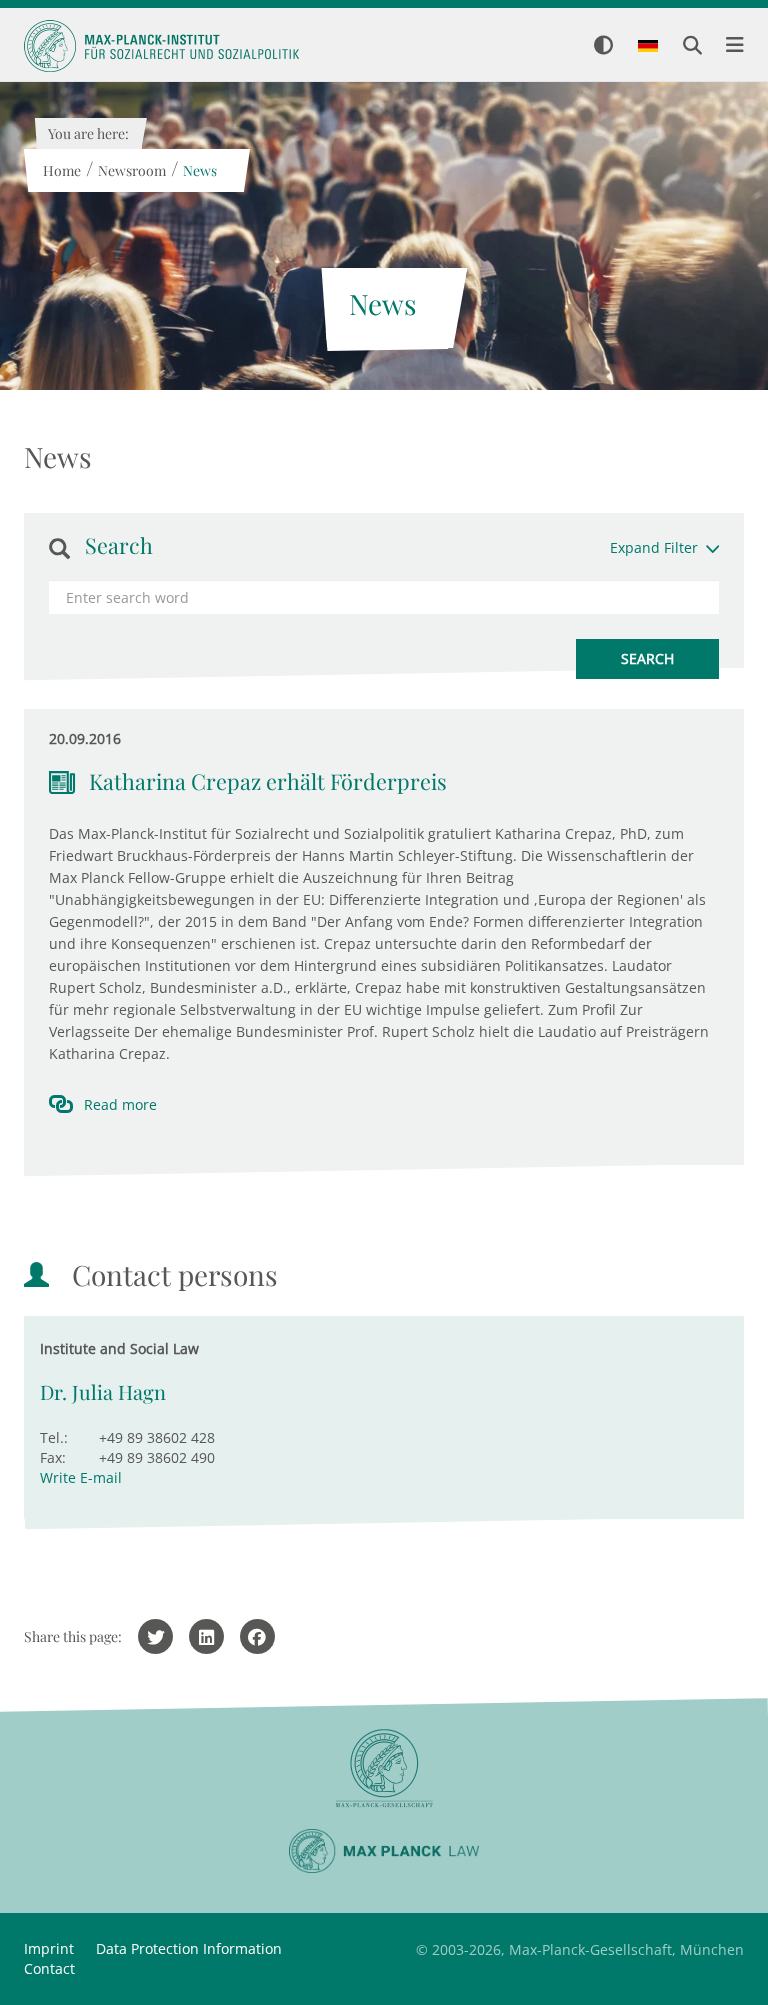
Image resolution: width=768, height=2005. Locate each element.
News (199, 170)
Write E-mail (81, 1477)
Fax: (53, 1457)
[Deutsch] (648, 47)
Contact (49, 1968)
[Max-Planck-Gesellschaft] (384, 1768)
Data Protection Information (189, 1948)
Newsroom (131, 170)
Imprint (49, 1948)
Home (61, 170)
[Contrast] (603, 46)
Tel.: (54, 1437)
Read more (120, 1104)
